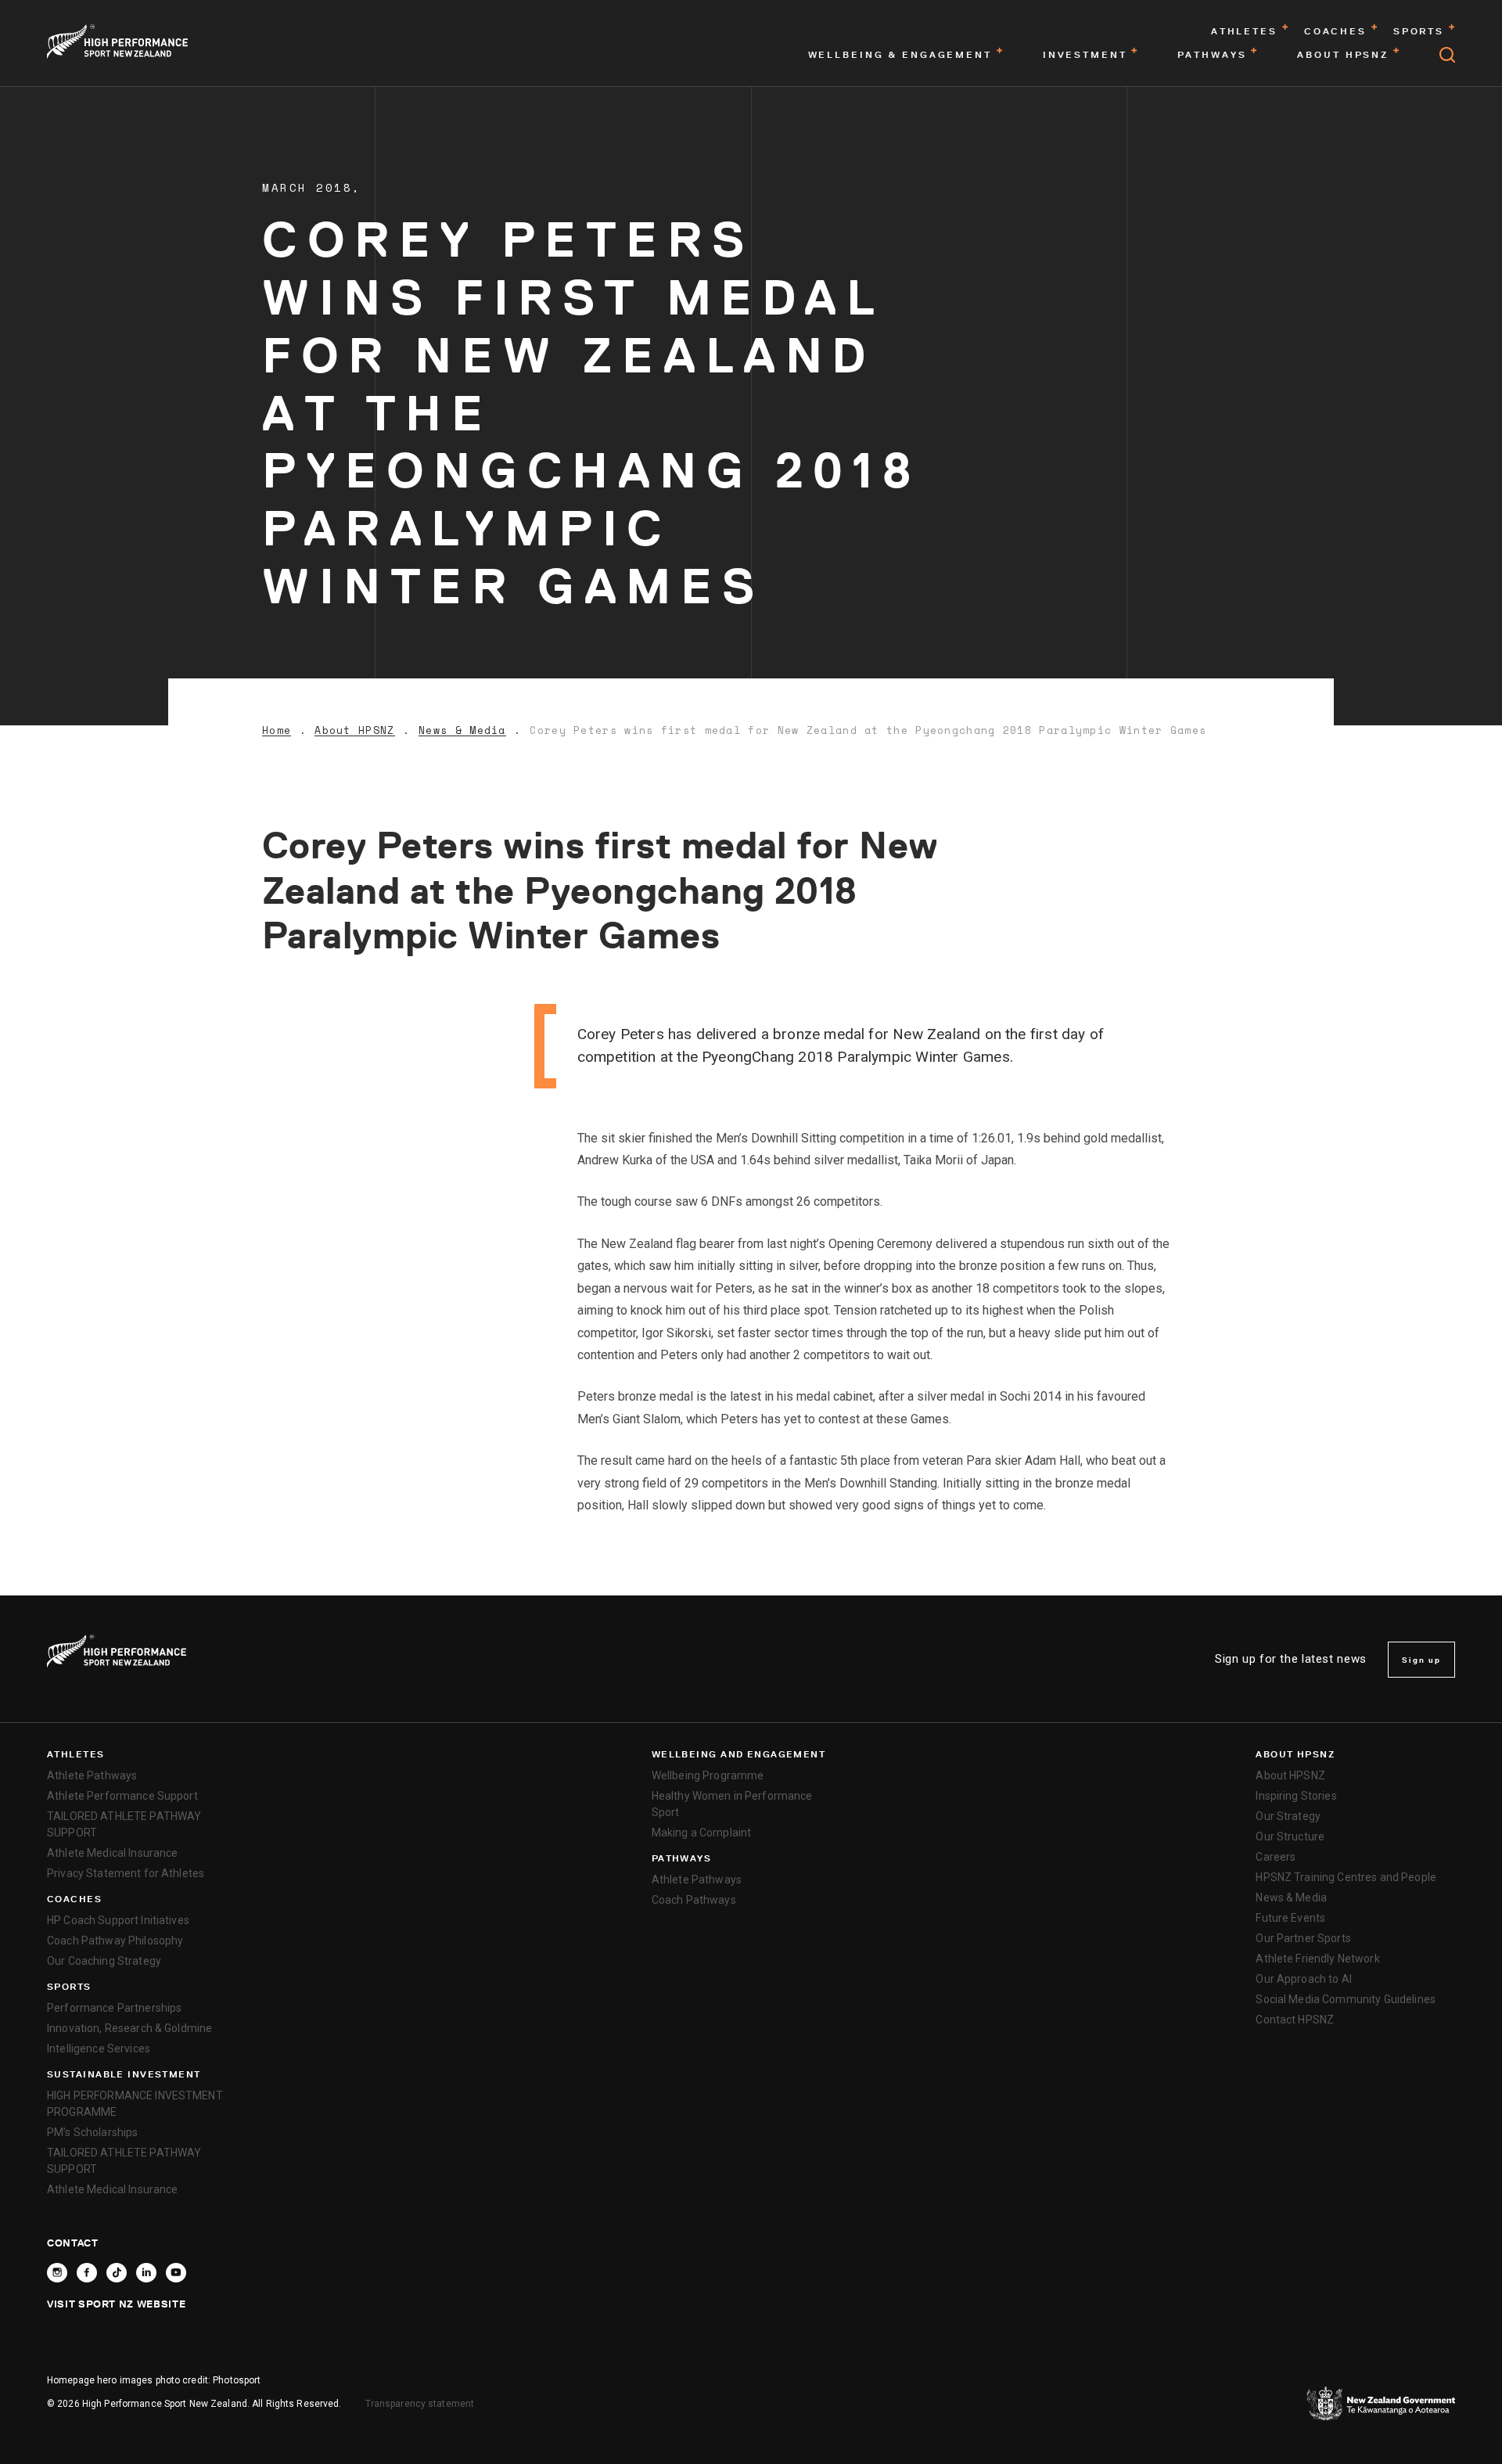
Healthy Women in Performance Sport (732, 1804)
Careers (1276, 1857)
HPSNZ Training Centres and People (1346, 1877)
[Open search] (1447, 55)
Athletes (76, 1754)
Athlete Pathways (92, 1775)
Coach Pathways (694, 1900)
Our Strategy (1288, 1816)
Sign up (1421, 1660)
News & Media (462, 730)
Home (277, 730)
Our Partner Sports (1303, 1938)
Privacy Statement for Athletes (126, 1873)
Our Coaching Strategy (104, 1961)
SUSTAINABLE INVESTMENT (124, 2074)
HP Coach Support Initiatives (118, 1920)
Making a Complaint (702, 1833)
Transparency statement (420, 2404)
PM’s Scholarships (92, 2132)
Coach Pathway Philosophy (115, 1941)
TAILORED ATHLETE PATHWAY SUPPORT (124, 1824)
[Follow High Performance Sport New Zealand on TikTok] (117, 2273)
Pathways (682, 1858)
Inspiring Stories (1296, 1796)
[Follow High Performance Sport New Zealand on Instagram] (57, 2273)
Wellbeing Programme (708, 1775)
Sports (69, 1987)
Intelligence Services (99, 2049)
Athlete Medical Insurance (113, 1853)
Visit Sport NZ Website (116, 2304)
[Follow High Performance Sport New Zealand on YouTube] (176, 2273)
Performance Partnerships (114, 2008)
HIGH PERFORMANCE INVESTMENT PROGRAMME (135, 2104)
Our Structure (1290, 1836)
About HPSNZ (354, 730)
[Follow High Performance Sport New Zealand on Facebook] (87, 2273)
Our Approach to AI (1304, 1979)
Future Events (1290, 1918)
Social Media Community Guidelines (1346, 1999)
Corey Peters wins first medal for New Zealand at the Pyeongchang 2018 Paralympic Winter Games (868, 730)
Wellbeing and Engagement (739, 1754)
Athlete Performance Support (122, 1796)
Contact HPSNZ (1295, 2020)
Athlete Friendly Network (1317, 1959)
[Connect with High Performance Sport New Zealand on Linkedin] (146, 2273)
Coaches (74, 1899)
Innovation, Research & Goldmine (129, 2028)
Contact (73, 2243)
